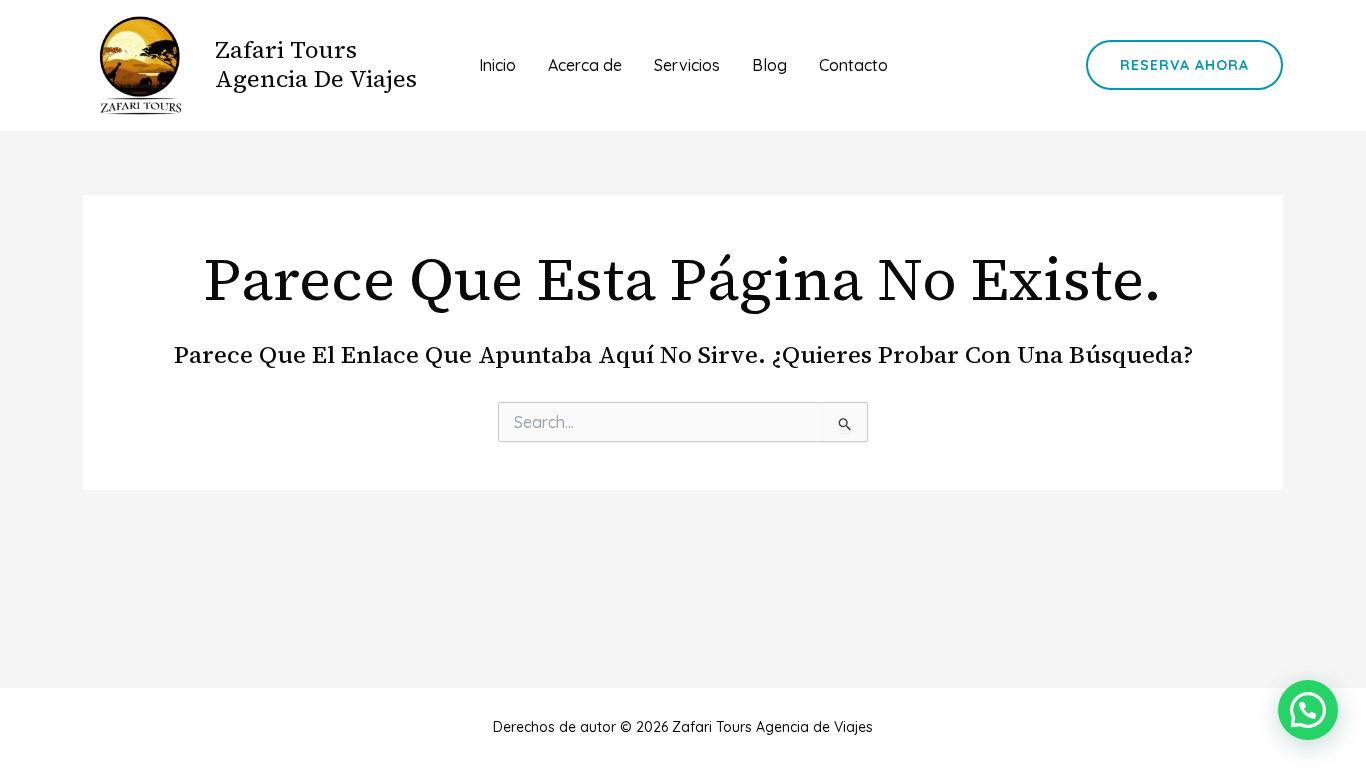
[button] (1184, 65)
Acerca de (585, 65)
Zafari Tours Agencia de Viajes (316, 64)
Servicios (687, 65)
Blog (769, 65)
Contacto (853, 65)
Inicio (497, 65)
